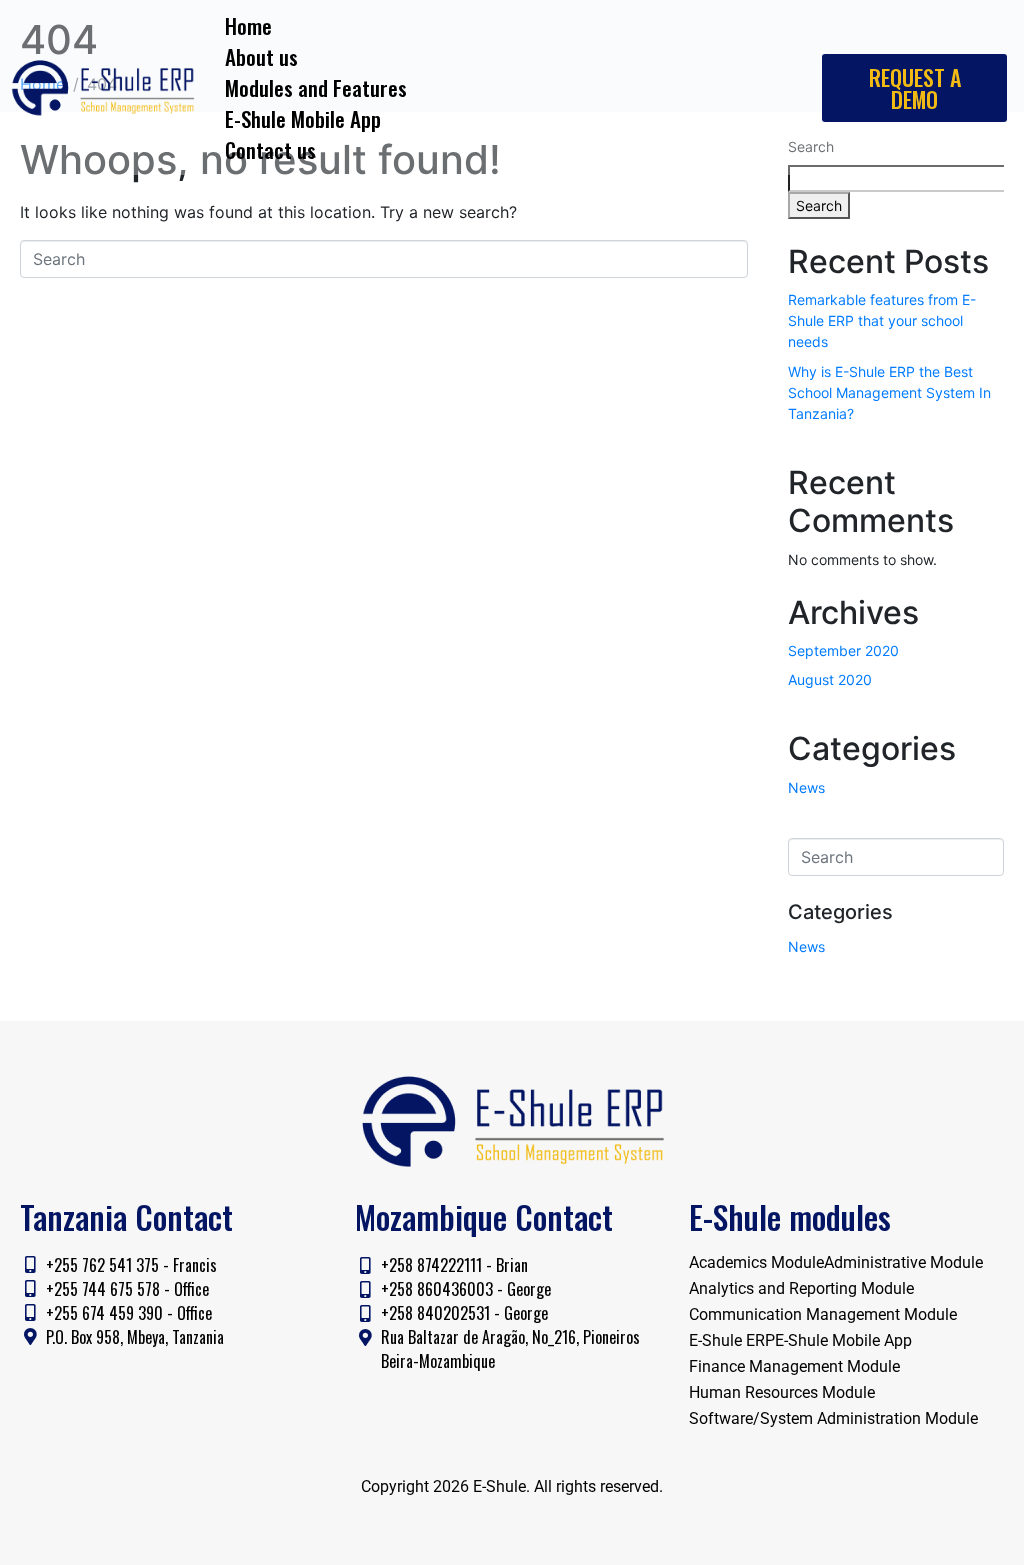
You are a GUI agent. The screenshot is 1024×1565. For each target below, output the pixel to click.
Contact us (270, 149)
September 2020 (843, 650)
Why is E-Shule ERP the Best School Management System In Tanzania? (889, 392)
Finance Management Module (794, 1366)
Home (248, 25)
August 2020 (830, 679)
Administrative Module (903, 1262)
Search (819, 205)
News (806, 787)
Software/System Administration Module (833, 1418)
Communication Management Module (823, 1314)
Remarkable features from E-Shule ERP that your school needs (882, 320)
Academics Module (756, 1262)
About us (261, 56)
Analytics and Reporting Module (801, 1288)
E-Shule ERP (732, 1340)
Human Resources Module (782, 1392)
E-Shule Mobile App (303, 118)
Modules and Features (316, 87)
